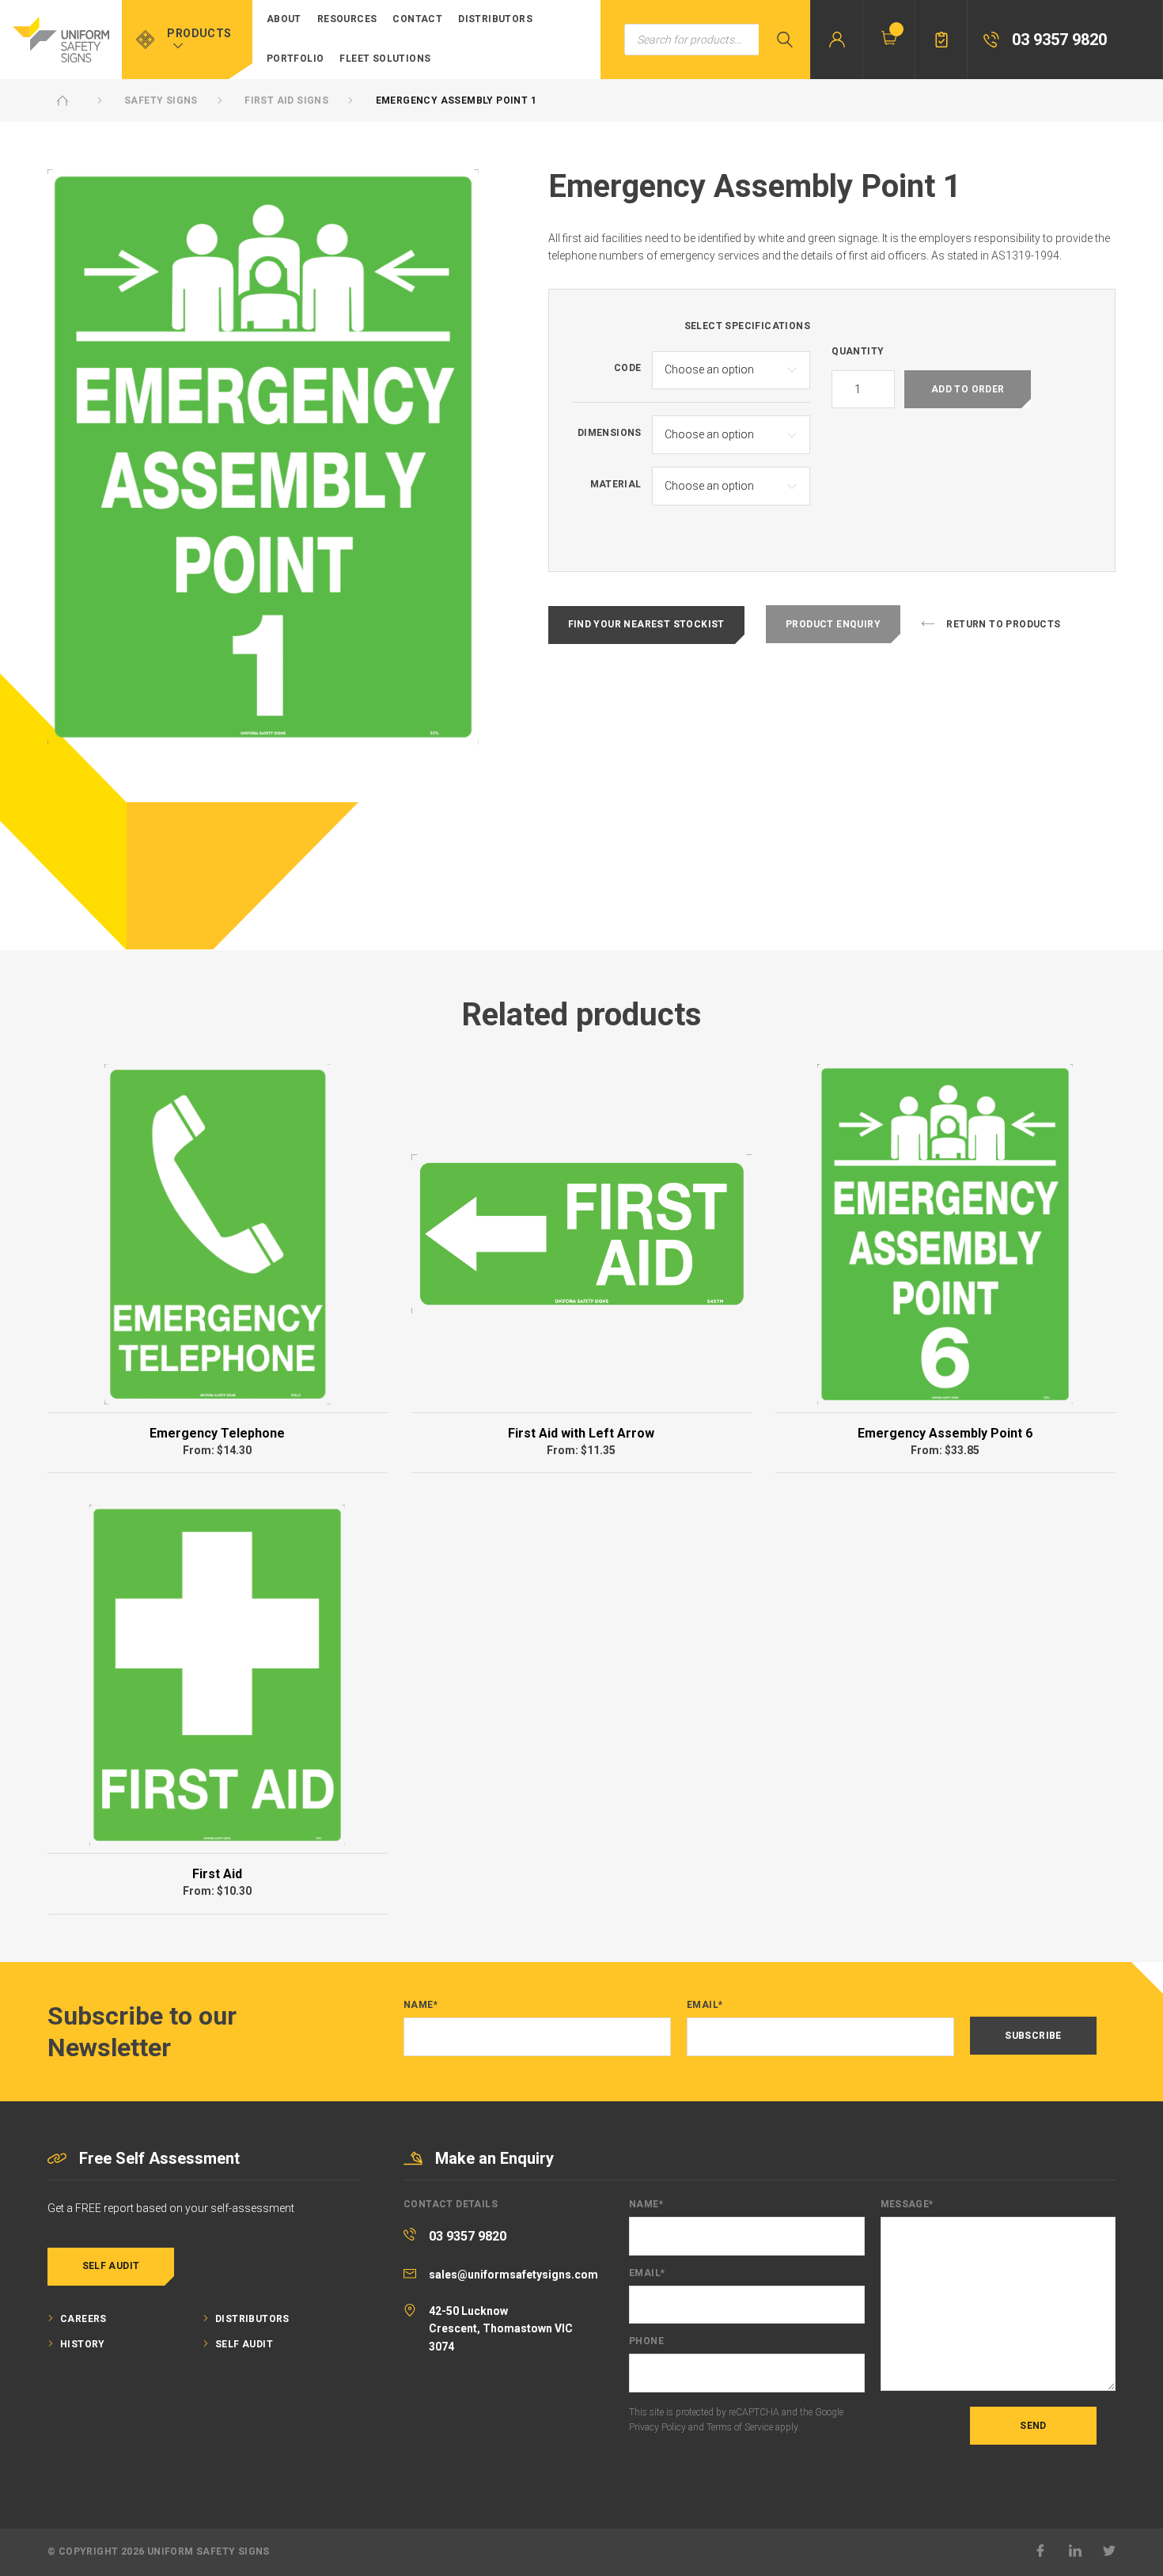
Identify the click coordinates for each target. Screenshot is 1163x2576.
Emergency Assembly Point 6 (945, 1433)
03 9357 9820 (468, 2236)
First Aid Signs (286, 100)
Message (907, 2205)
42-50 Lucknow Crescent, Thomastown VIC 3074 (501, 2329)
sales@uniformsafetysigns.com (513, 2275)
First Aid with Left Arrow (581, 1433)
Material (616, 485)
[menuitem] (284, 20)
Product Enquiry (833, 624)
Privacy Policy (657, 2427)
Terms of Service (740, 2427)
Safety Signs (161, 100)
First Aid (217, 1874)
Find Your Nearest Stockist (646, 624)
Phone (646, 2341)
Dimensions (610, 433)
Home (63, 100)
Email (705, 2005)
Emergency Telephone (217, 1433)
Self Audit (111, 2266)
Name (420, 2005)
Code (628, 368)
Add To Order (968, 389)
